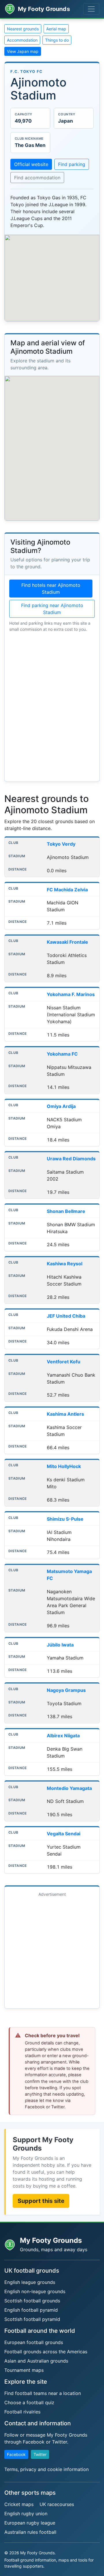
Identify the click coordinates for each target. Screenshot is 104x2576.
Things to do (57, 40)
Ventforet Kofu (64, 1362)
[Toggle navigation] (91, 9)
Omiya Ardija (61, 1106)
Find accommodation (37, 178)
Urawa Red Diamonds (71, 1159)
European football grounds (34, 2342)
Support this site (41, 2201)
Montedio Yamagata (69, 1788)
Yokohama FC (62, 1054)
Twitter (40, 2454)
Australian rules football (30, 2532)
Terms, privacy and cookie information (47, 2469)
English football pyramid (31, 2310)
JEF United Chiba (66, 1316)
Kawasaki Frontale (67, 942)
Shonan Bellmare (66, 1211)
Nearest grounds (23, 29)
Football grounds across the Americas (46, 2352)
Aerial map (56, 29)
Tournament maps (24, 2370)
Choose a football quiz (29, 2402)
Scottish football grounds (32, 2301)
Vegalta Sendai (64, 1834)
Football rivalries (22, 2412)
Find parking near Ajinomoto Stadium (52, 609)
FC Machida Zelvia (67, 890)
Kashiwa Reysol (65, 1264)
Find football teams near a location (43, 2393)
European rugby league (30, 2523)
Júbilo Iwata (60, 1645)
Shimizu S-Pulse (65, 1519)
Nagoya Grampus (66, 1690)
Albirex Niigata (63, 1736)
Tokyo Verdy (61, 844)
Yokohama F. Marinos (71, 994)
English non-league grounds (35, 2291)
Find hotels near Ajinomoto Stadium (51, 589)
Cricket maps (19, 2504)
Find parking (72, 164)
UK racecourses (57, 2504)
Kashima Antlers (65, 1414)
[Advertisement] (52, 1952)
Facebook (16, 2454)
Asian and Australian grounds (36, 2361)
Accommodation (22, 40)
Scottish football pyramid (32, 2319)
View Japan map (23, 51)
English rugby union (26, 2514)
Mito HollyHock (64, 1466)
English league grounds (30, 2282)
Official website (31, 164)
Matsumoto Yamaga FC (69, 1575)
